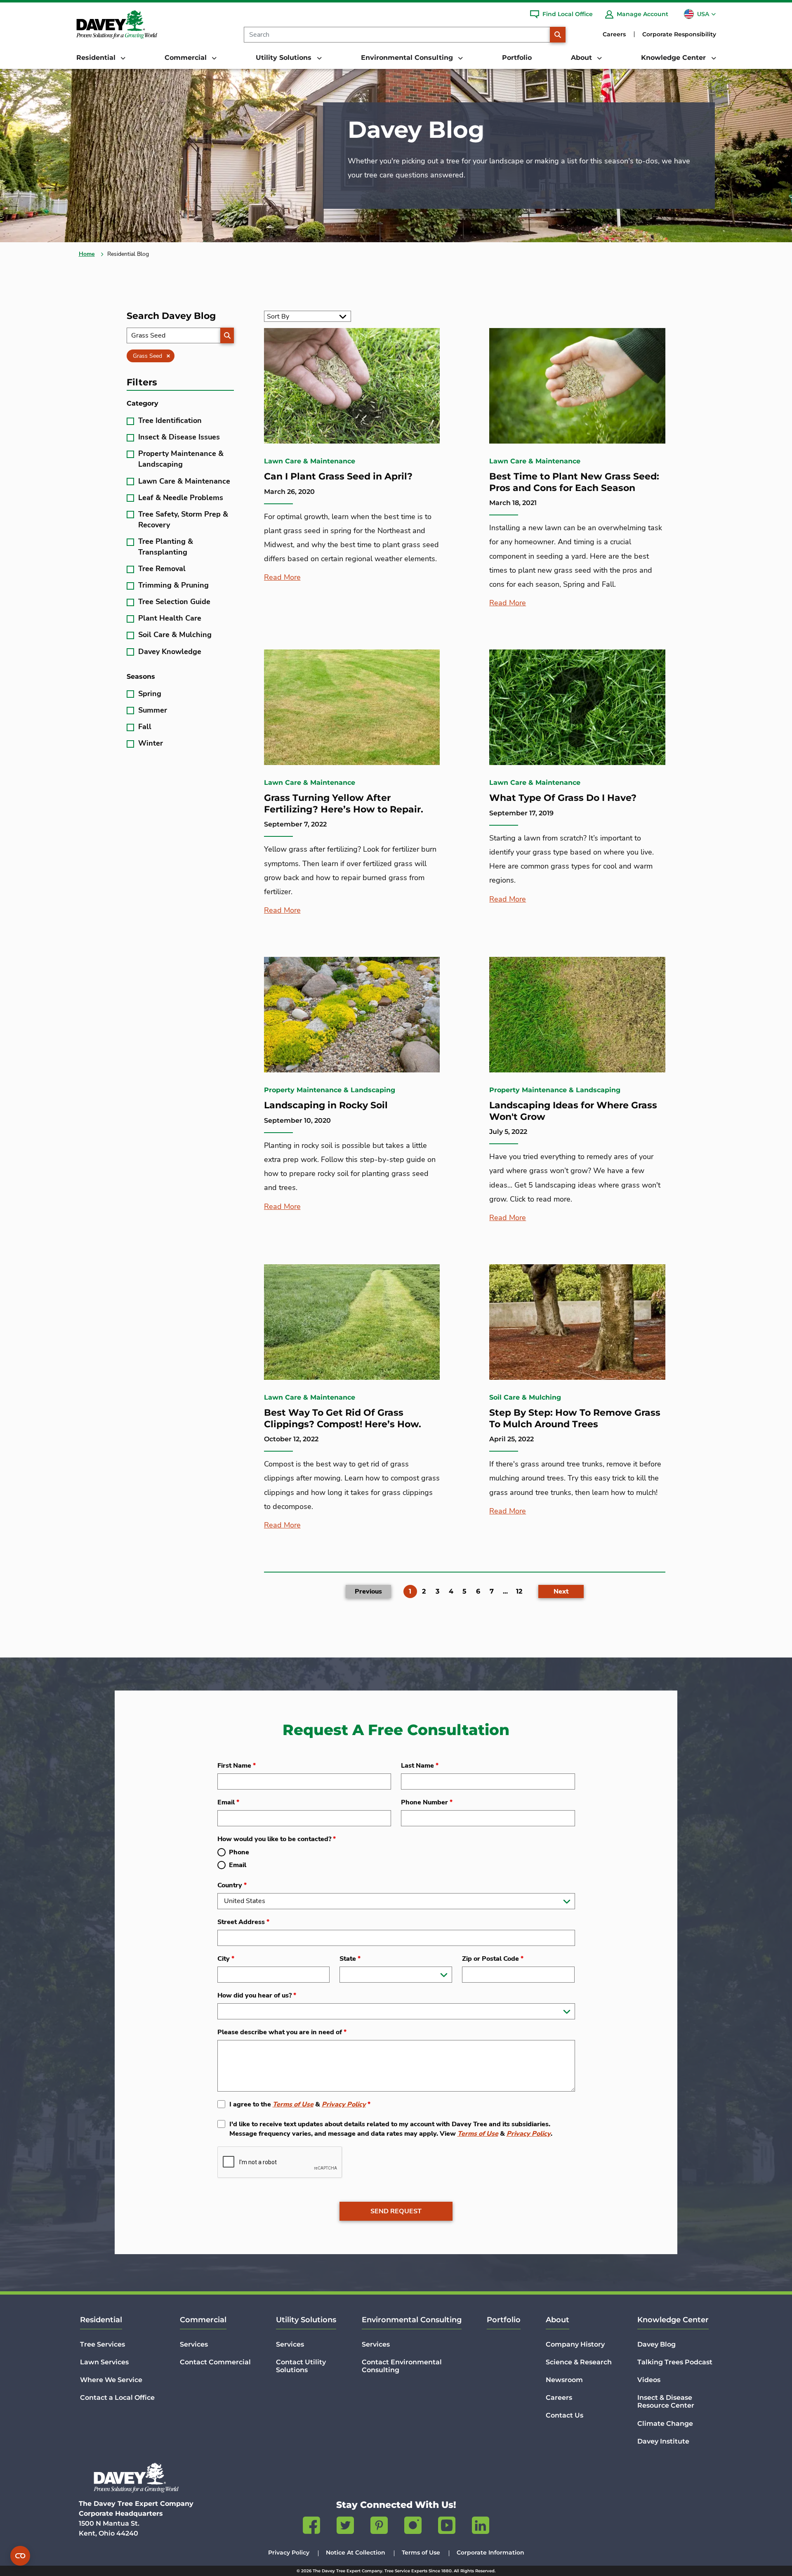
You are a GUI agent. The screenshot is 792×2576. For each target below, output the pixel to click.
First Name (237, 1766)
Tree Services (103, 2344)
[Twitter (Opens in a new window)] (345, 2527)
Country (232, 1885)
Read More (282, 577)
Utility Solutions (306, 2320)
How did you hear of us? (257, 1995)
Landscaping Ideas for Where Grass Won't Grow (573, 1111)
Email (228, 1802)
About (557, 2320)
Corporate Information (490, 2552)
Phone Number (427, 1802)
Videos (649, 2380)
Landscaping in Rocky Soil (326, 1105)
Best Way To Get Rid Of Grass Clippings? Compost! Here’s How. (343, 1418)
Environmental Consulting (412, 2320)
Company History (575, 2344)
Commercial (203, 2320)
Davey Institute (663, 2441)
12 (519, 1591)
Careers (614, 34)
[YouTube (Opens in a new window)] (447, 2527)
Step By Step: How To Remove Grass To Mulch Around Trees (575, 1418)
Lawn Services (104, 2362)
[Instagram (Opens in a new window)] (413, 2527)
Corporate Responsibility (679, 34)
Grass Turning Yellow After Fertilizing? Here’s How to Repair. (344, 804)
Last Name (420, 1766)
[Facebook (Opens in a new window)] (311, 2527)
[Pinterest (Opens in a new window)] (379, 2527)
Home (87, 254)
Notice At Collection (356, 2552)
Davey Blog (656, 2344)
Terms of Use (293, 2104)
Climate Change (665, 2424)
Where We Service (111, 2380)
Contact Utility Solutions (301, 2366)
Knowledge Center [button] (674, 58)
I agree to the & (300, 2104)
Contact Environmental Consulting (402, 2366)
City (226, 1959)
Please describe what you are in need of (282, 2032)
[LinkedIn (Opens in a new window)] (481, 2527)
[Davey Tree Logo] (136, 2478)
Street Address (243, 1922)
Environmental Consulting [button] (408, 58)
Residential (101, 2320)
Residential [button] (97, 58)
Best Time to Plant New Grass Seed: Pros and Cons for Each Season (574, 482)
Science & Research (579, 2362)
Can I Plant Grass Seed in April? (338, 476)
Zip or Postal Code (493, 1959)
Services (194, 2344)
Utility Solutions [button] (285, 58)
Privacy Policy (344, 2104)
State (350, 1959)
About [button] (582, 58)
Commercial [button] (187, 58)
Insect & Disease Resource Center (666, 2401)
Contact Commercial (215, 2362)
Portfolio (517, 58)
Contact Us (565, 2415)
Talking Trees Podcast (675, 2362)
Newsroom (564, 2380)
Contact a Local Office (117, 2398)
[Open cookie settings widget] (20, 2556)
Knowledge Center (673, 2320)
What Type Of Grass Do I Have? (563, 798)
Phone (239, 1852)
